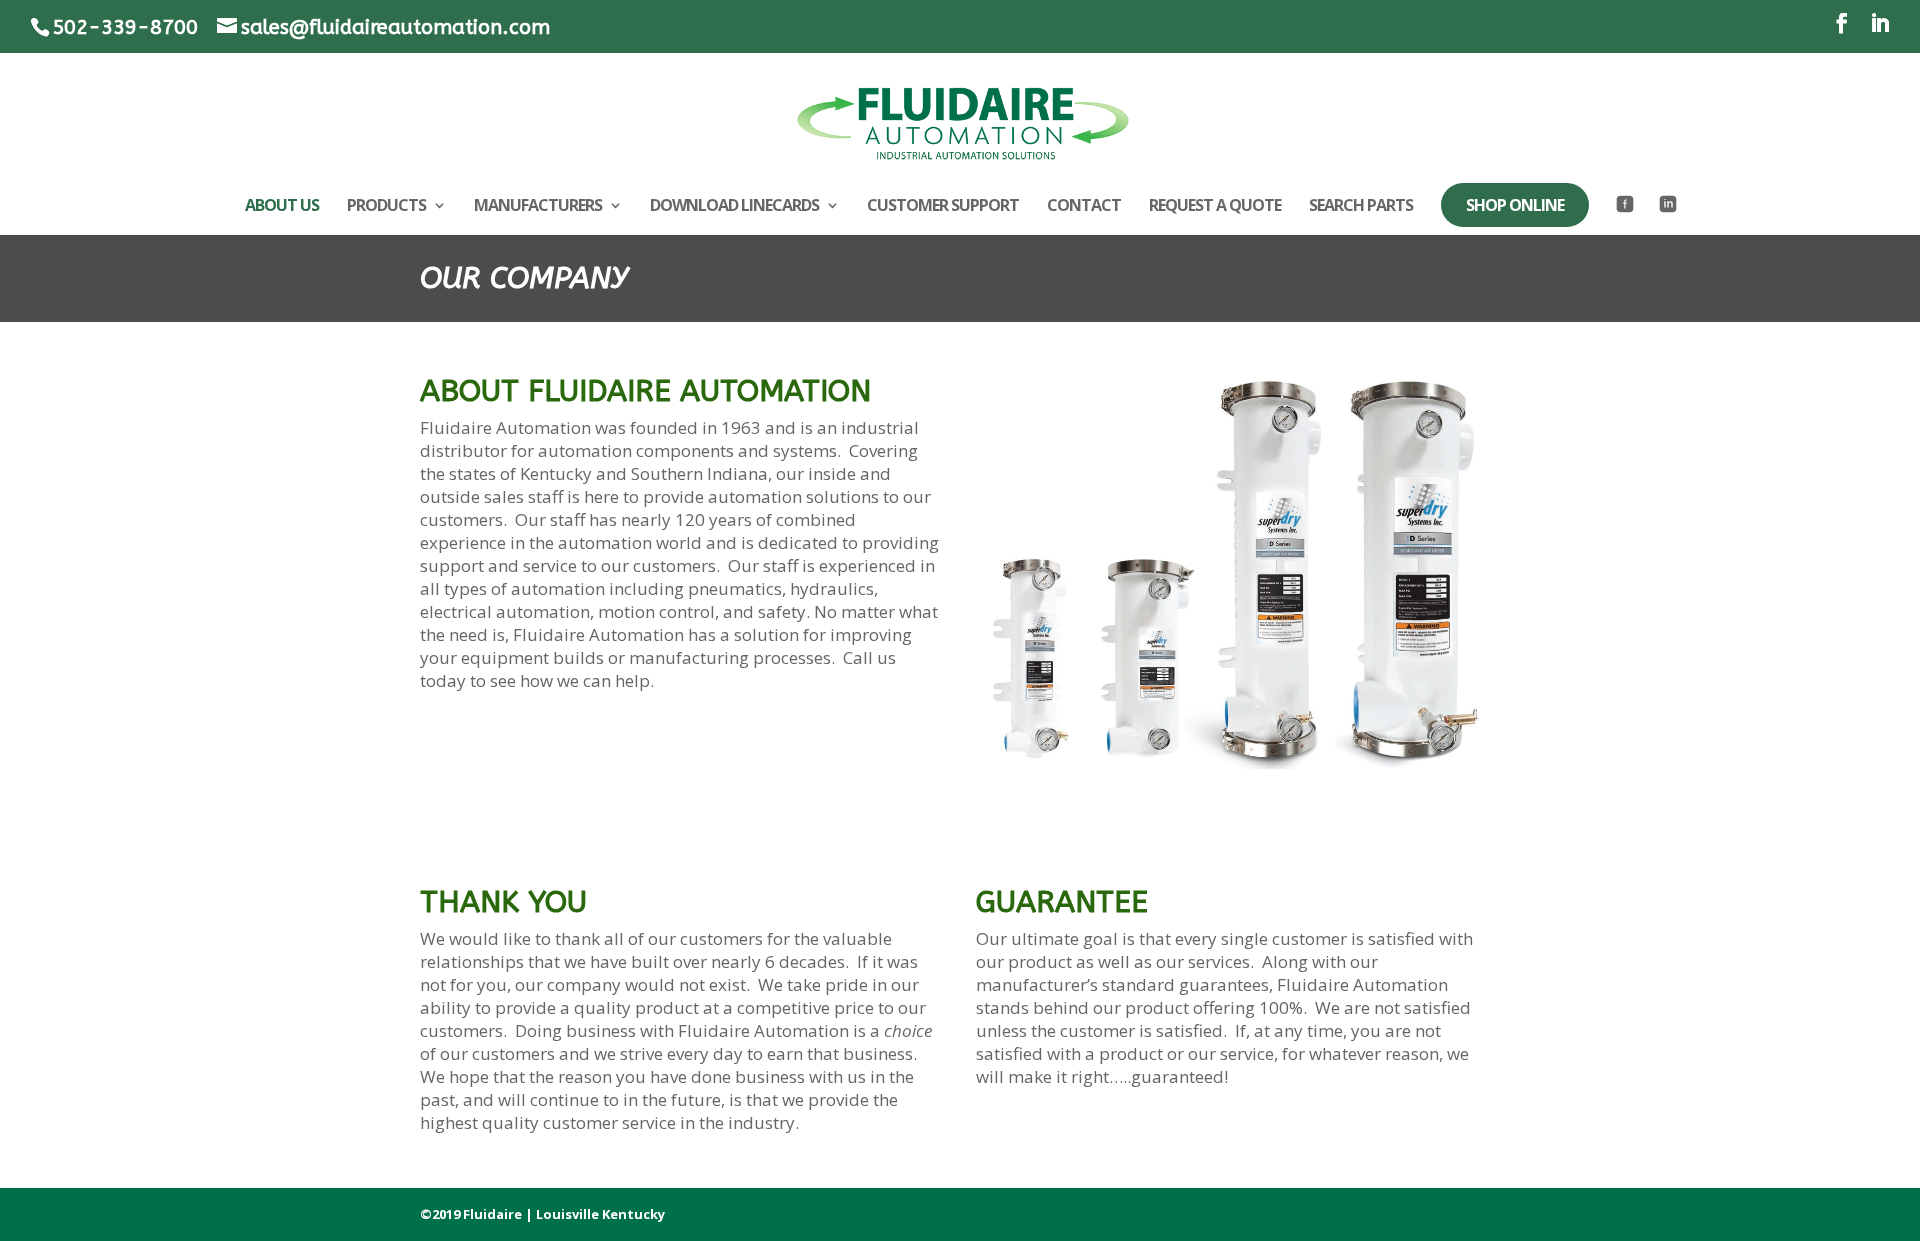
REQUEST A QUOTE (1215, 207)
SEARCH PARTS (1361, 207)
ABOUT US (282, 207)
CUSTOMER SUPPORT (943, 207)
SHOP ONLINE (1515, 205)
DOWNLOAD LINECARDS (734, 207)
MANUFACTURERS (538, 207)
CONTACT (1084, 207)
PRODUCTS (386, 207)
